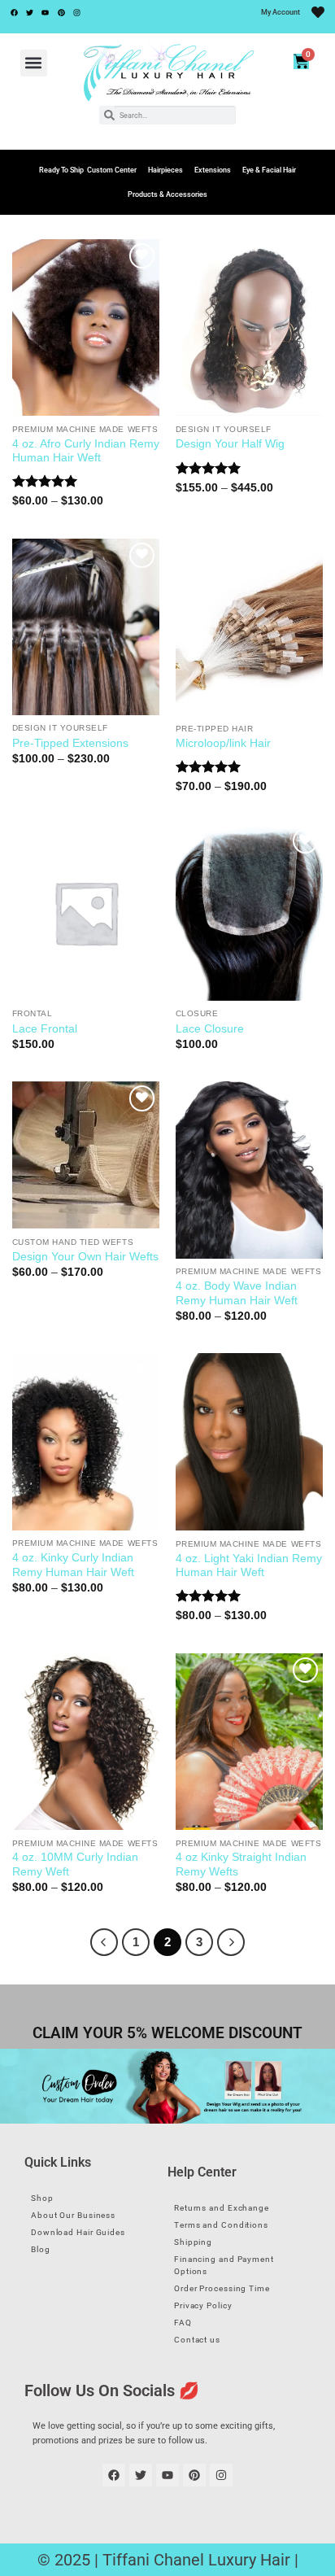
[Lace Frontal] (86, 913)
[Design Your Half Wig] (249, 328)
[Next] (231, 1942)
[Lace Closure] (249, 913)
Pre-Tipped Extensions (70, 743)
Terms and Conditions (221, 2225)
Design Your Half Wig (230, 444)
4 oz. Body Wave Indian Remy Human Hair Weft (237, 1293)
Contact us (197, 2340)
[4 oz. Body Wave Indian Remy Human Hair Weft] (249, 1170)
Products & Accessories (167, 194)
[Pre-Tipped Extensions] (86, 627)
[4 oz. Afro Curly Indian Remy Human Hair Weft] (86, 327)
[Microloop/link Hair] (249, 627)
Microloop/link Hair (223, 743)
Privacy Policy (203, 2305)
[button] (34, 63)
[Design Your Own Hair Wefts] (86, 1155)
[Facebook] (14, 12)
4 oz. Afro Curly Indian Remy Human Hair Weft (86, 451)
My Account (281, 12)
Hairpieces (165, 170)
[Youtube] (46, 12)
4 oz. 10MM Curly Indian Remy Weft (75, 1864)
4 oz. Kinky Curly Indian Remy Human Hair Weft (73, 1565)
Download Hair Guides (78, 2232)
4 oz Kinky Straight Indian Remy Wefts (241, 1864)
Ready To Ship (61, 170)
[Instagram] (77, 12)
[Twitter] (29, 12)
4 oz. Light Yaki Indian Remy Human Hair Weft (249, 1566)
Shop (42, 2198)
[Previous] (104, 1942)
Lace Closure (210, 1029)
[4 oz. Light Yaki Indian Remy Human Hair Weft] (249, 1442)
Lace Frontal (45, 1029)
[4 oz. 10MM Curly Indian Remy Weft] (86, 1742)
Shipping (193, 2242)
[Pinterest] (61, 12)
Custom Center (112, 170)
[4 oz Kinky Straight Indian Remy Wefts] (249, 1742)
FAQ (183, 2323)
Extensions (213, 170)
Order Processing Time (222, 2288)
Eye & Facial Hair (269, 170)
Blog (41, 2249)
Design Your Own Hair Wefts (85, 1257)
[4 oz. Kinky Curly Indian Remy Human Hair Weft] (86, 1441)
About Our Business (73, 2215)
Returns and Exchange (222, 2208)
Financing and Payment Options (224, 2265)
